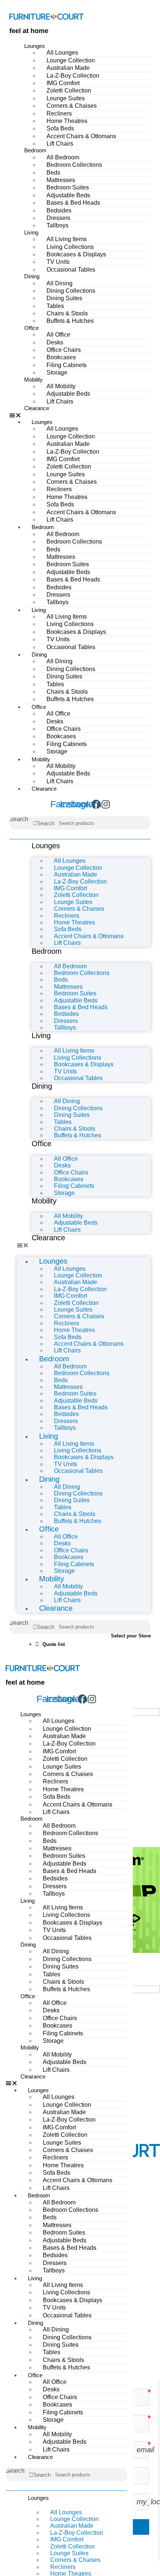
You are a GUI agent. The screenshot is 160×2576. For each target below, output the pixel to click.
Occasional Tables (71, 270)
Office (31, 328)
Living (31, 232)
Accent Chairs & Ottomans (81, 136)
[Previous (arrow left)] (13, 1288)
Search (19, 819)
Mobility (33, 380)
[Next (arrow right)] (147, 1288)
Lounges (35, 46)
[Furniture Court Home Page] (47, 16)
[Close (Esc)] (135, 8)
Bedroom (35, 150)
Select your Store (131, 1636)
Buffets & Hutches (70, 321)
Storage (57, 372)
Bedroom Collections (74, 165)
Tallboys (57, 225)
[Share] (119, 8)
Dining (32, 276)
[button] (80, 415)
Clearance (37, 408)
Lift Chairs (60, 144)
